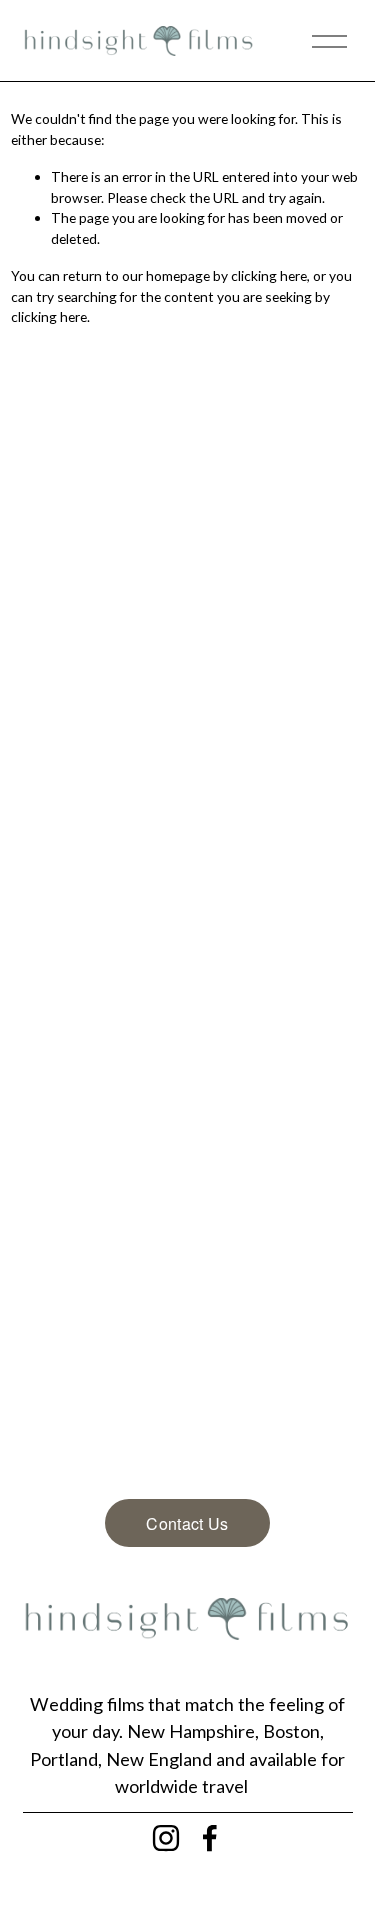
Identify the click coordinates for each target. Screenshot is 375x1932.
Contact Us (187, 1523)
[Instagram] (166, 1838)
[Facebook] (210, 1838)
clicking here (269, 275)
